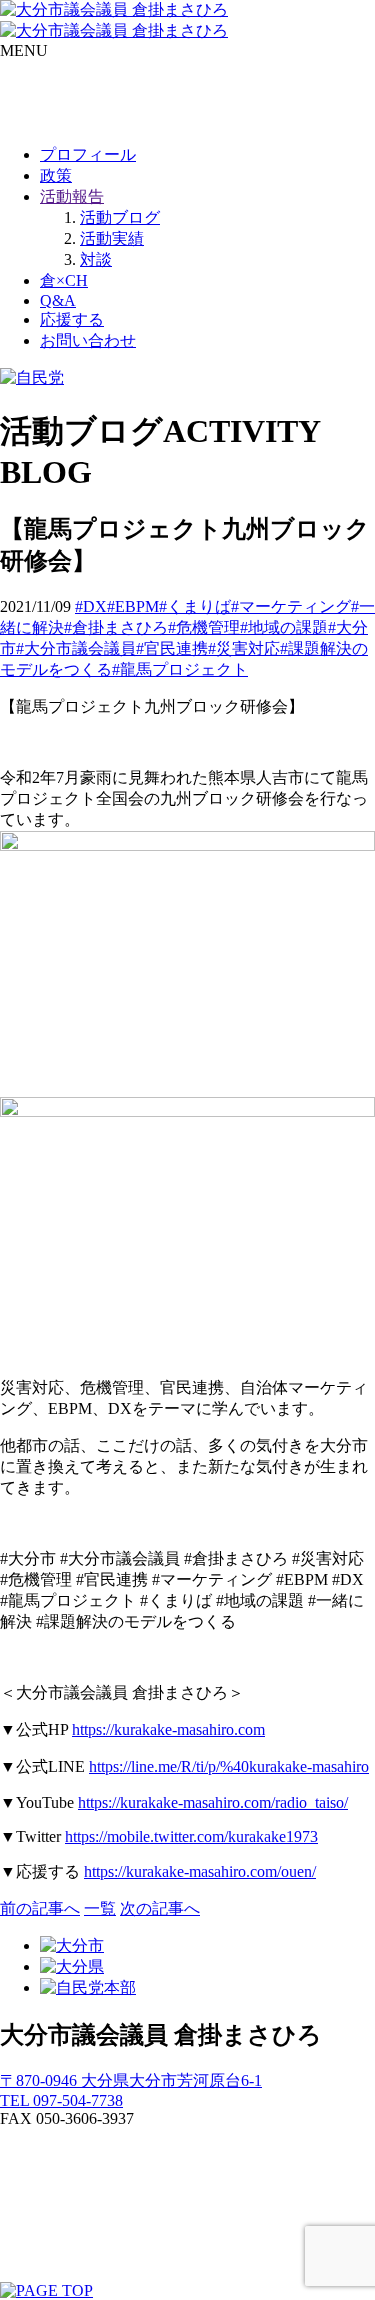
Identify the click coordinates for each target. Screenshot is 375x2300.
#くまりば (195, 606)
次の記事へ (160, 1908)
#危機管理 (204, 627)
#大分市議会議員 (76, 648)
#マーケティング (291, 606)
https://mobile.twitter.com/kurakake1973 (191, 1836)
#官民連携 (172, 648)
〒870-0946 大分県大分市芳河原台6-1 (131, 2080)
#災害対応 (244, 648)
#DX (91, 606)
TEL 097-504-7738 (61, 2100)
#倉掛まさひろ (116, 627)
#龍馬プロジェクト (180, 669)
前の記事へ (40, 1908)
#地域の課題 (284, 627)
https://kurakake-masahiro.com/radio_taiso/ (213, 1802)
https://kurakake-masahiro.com (168, 1729)
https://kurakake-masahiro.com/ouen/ (200, 1871)
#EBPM (133, 606)
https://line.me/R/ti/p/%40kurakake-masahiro (229, 1766)
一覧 (100, 1908)
